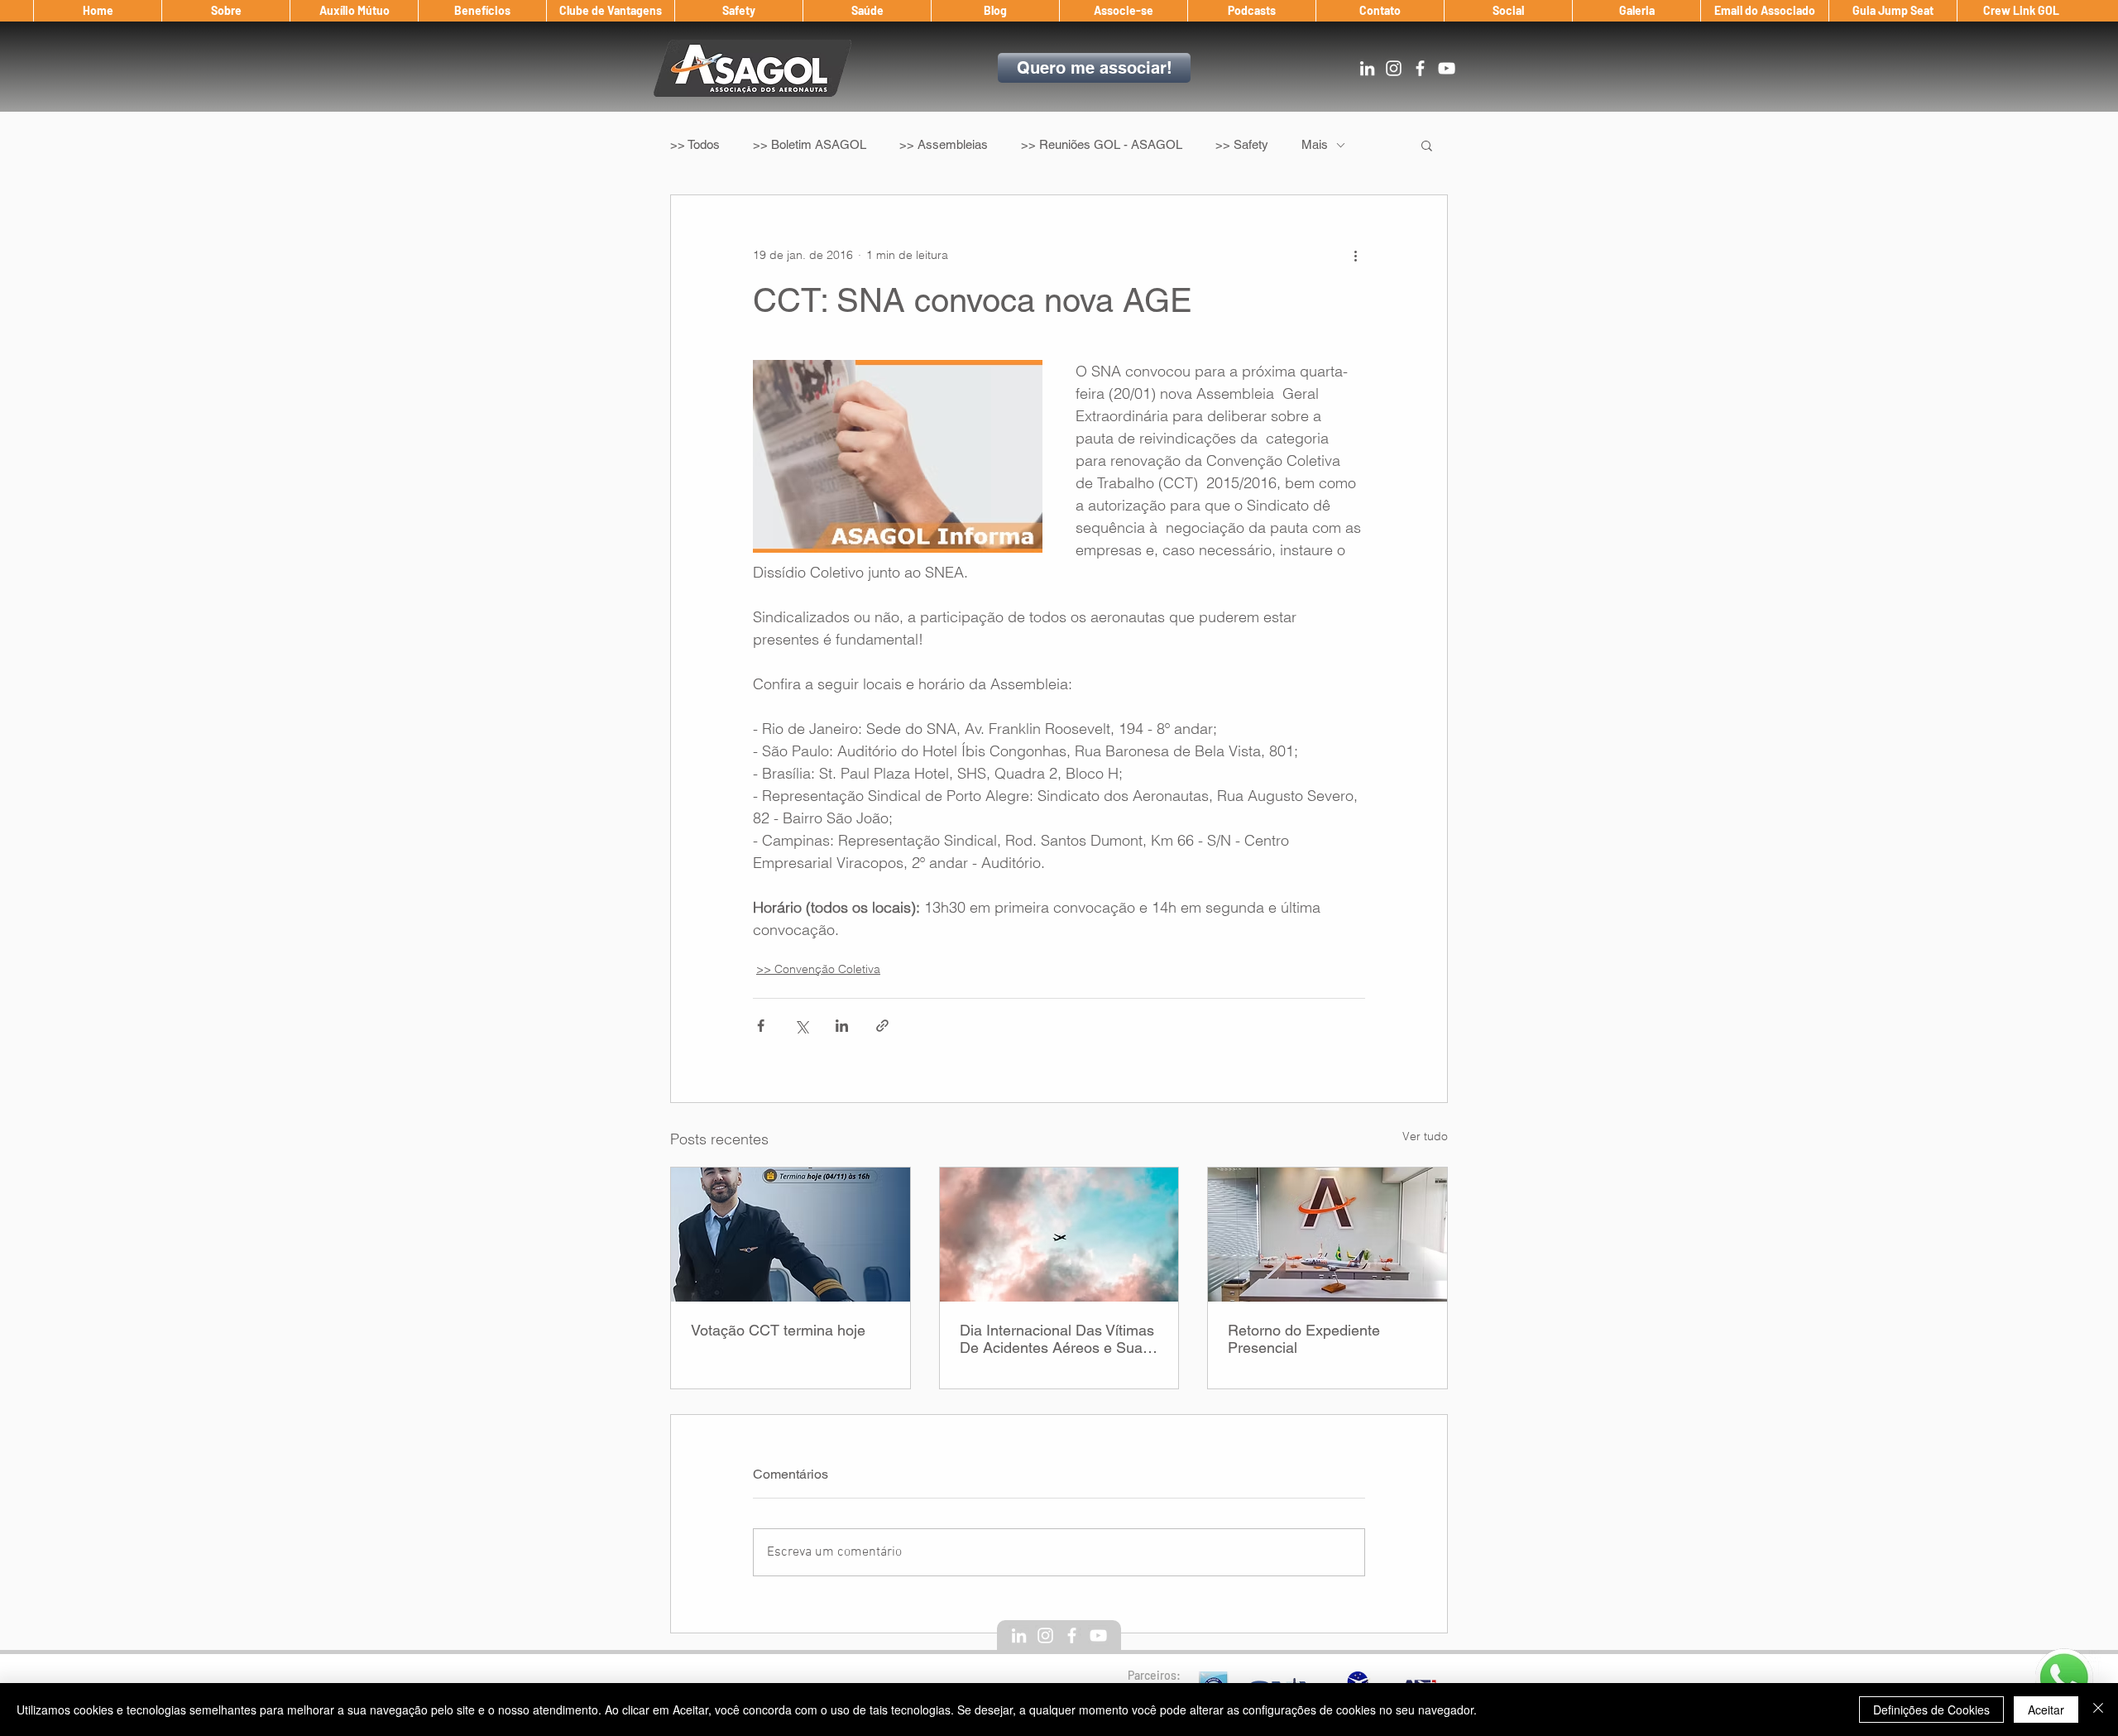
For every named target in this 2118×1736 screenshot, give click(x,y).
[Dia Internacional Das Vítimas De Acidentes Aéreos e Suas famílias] (1059, 1235)
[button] (225, 11)
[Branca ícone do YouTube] (1447, 68)
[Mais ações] (1355, 255)
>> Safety (1242, 144)
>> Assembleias (944, 144)
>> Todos (695, 144)
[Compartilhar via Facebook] (761, 1026)
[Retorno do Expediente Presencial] (1327, 1235)
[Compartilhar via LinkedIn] (842, 1026)
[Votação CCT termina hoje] (791, 1235)
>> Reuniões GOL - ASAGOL (1102, 144)
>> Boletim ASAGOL (810, 144)
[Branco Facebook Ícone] (1420, 68)
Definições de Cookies (1931, 1710)
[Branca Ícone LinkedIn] (1367, 68)
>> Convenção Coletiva (818, 969)
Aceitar (2046, 1710)
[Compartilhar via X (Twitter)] (801, 1026)
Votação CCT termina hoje (778, 1330)
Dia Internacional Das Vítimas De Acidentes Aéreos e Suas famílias (1057, 1339)
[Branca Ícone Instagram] (1394, 68)
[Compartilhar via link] (882, 1026)
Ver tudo (1425, 1136)
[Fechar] (2098, 1710)
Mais (1315, 144)
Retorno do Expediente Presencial (1304, 1339)
